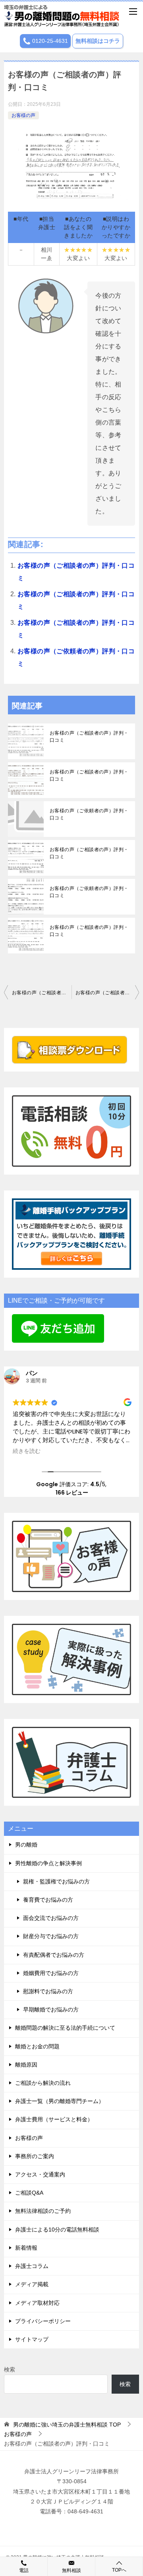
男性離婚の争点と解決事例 (48, 1863)
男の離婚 (26, 1845)
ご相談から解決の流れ (43, 2083)
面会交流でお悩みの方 (51, 1918)
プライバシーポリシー (43, 2321)
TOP (67, 2425)
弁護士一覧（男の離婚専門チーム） (60, 2101)
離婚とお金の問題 (37, 2046)
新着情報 (26, 2248)
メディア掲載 (32, 2284)
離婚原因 (26, 2065)
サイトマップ (32, 2339)
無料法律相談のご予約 (43, 2211)
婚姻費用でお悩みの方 (51, 1973)
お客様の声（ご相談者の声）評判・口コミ (89, 737)
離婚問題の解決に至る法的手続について (65, 2028)
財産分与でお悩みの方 (51, 1936)
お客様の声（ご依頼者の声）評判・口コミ (89, 814)
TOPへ (119, 2570)
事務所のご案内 (35, 2156)
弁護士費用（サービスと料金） (54, 2119)
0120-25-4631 (49, 41)
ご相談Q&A (29, 2193)
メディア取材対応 (37, 2303)
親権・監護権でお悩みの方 (56, 1881)
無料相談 (71, 2570)
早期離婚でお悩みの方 (51, 2010)
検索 (10, 2369)
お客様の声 (23, 115)
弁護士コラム (32, 2266)
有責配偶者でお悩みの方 (54, 1955)
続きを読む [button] (27, 1451)
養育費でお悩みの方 (48, 1900)
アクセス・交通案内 (40, 2174)
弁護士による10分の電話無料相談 (57, 2230)
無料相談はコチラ (98, 41)
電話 (24, 2570)
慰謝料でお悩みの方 (48, 1991)
